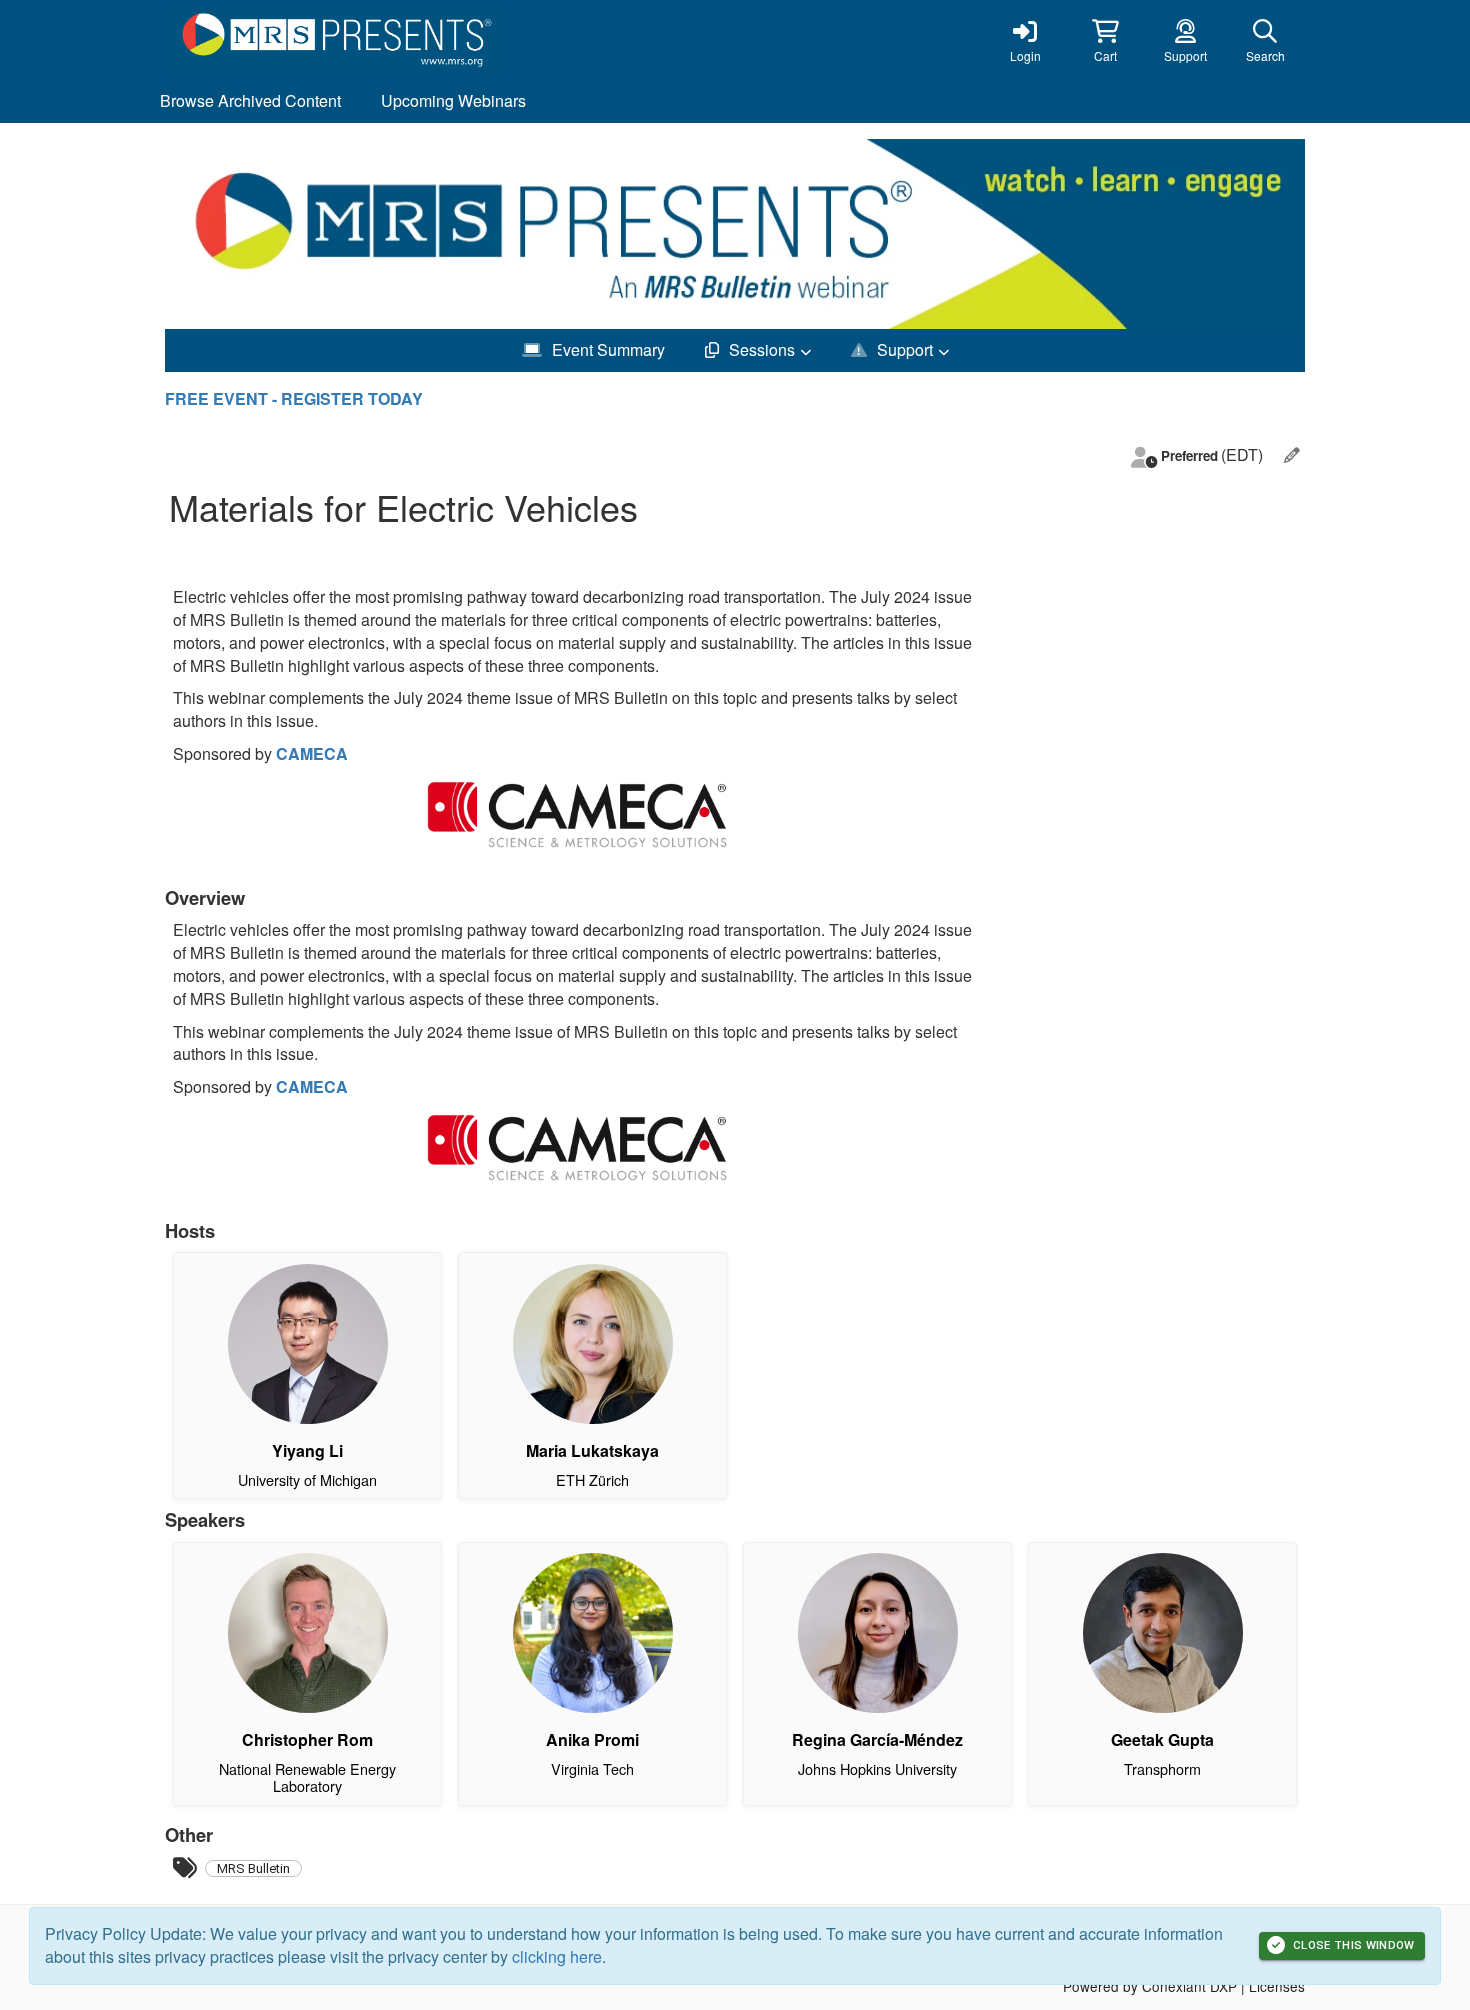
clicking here (557, 1956)
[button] (1105, 40)
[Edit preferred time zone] (1292, 456)
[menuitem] (250, 101)
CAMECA (312, 753)
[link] (1025, 40)
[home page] (355, 40)
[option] (735, 234)
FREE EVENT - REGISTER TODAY (294, 398)
